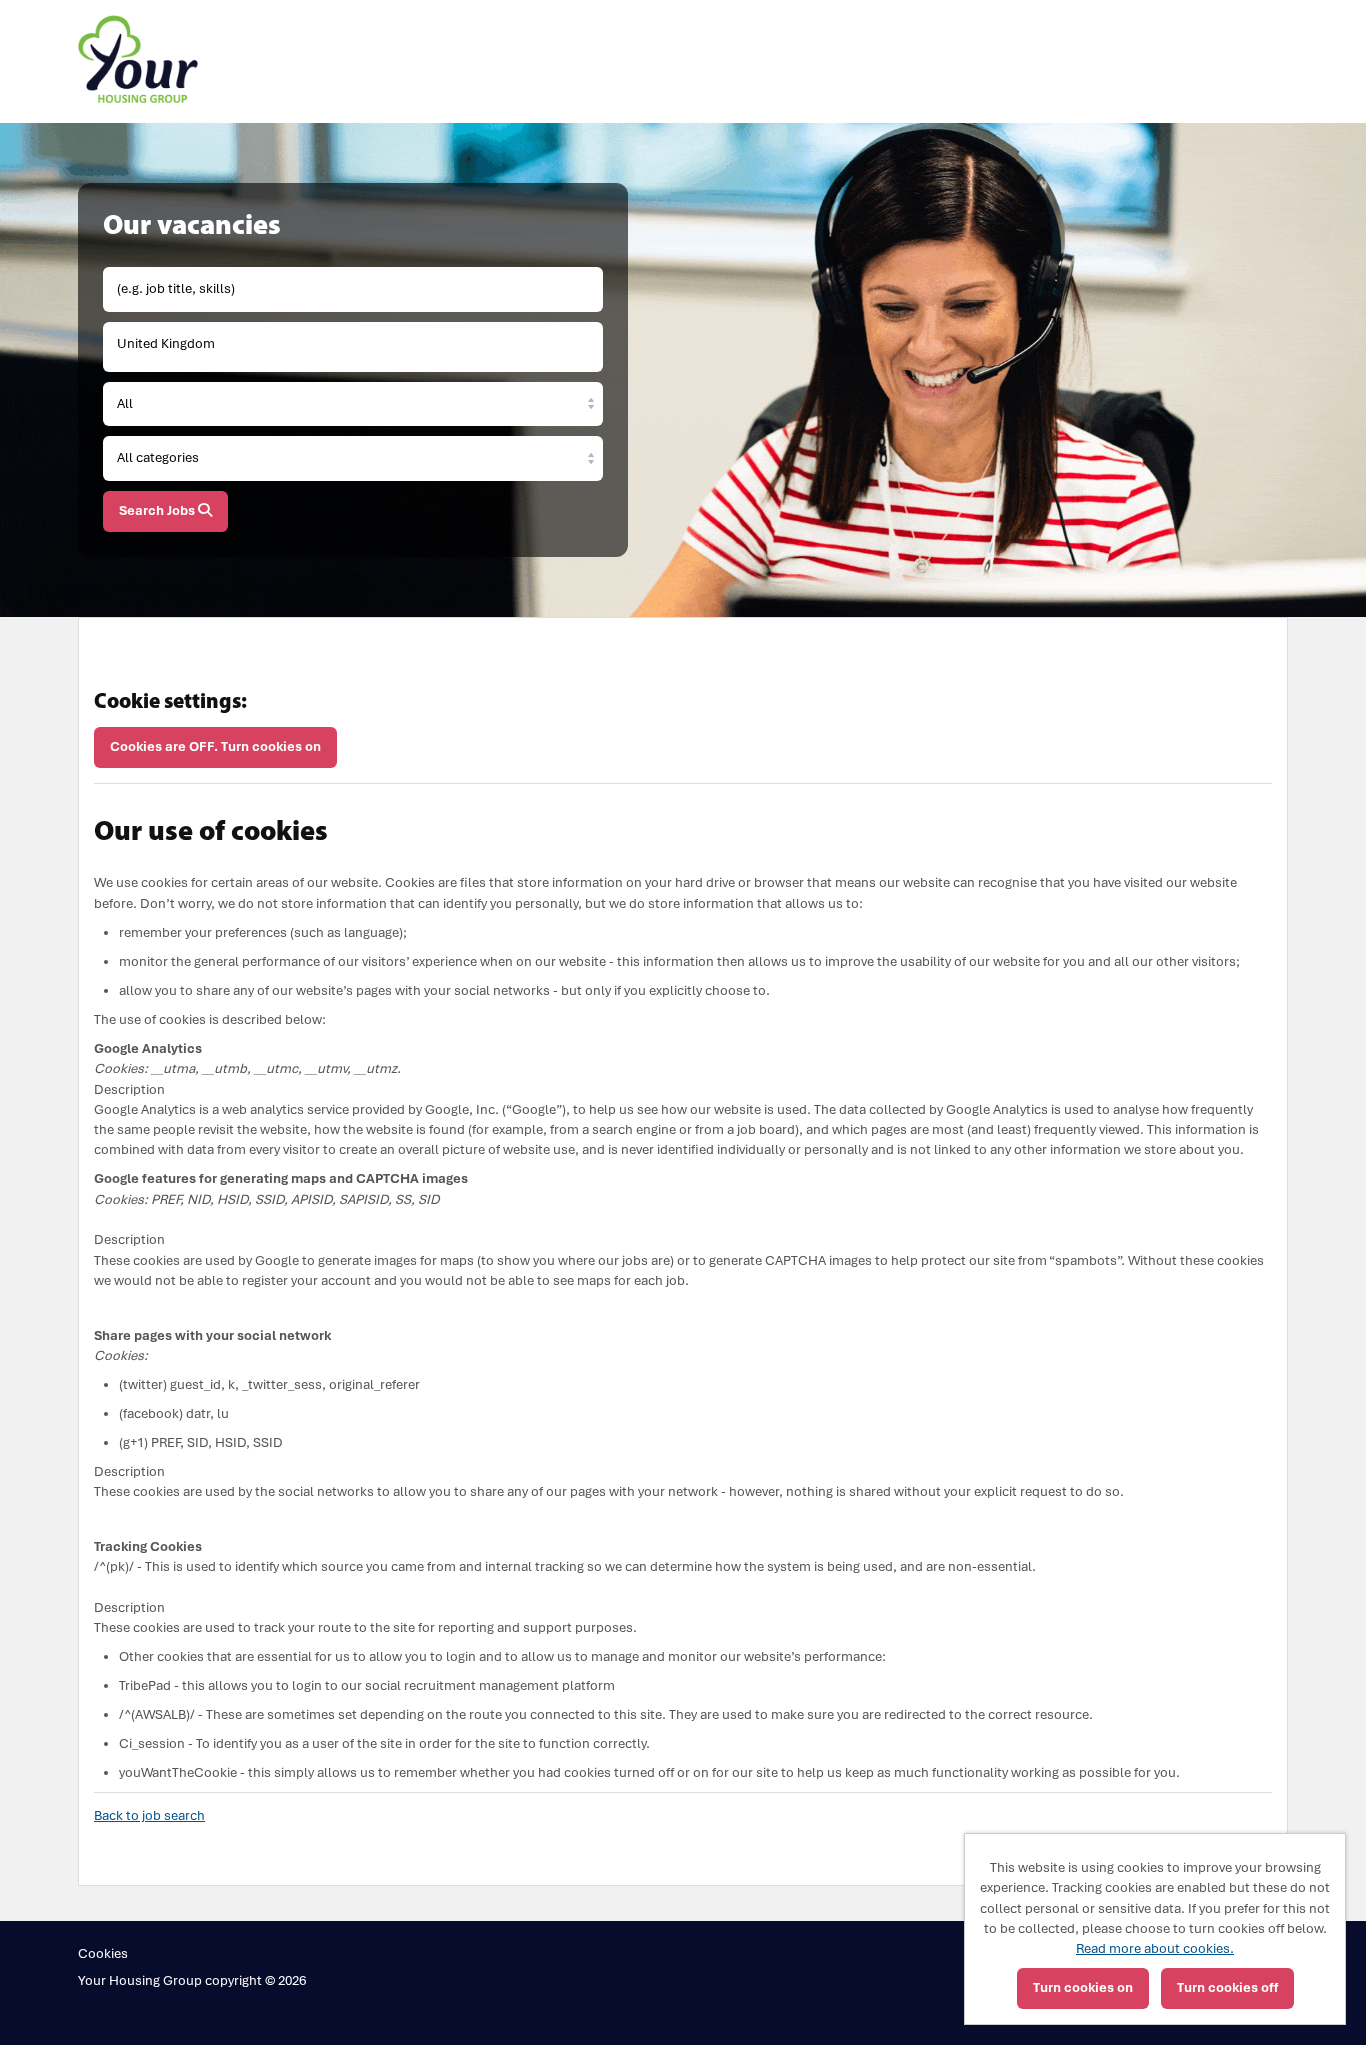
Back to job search (149, 1815)
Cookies (103, 1953)
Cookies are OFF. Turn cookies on (215, 746)
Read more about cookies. (1155, 1948)
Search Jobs (158, 510)
